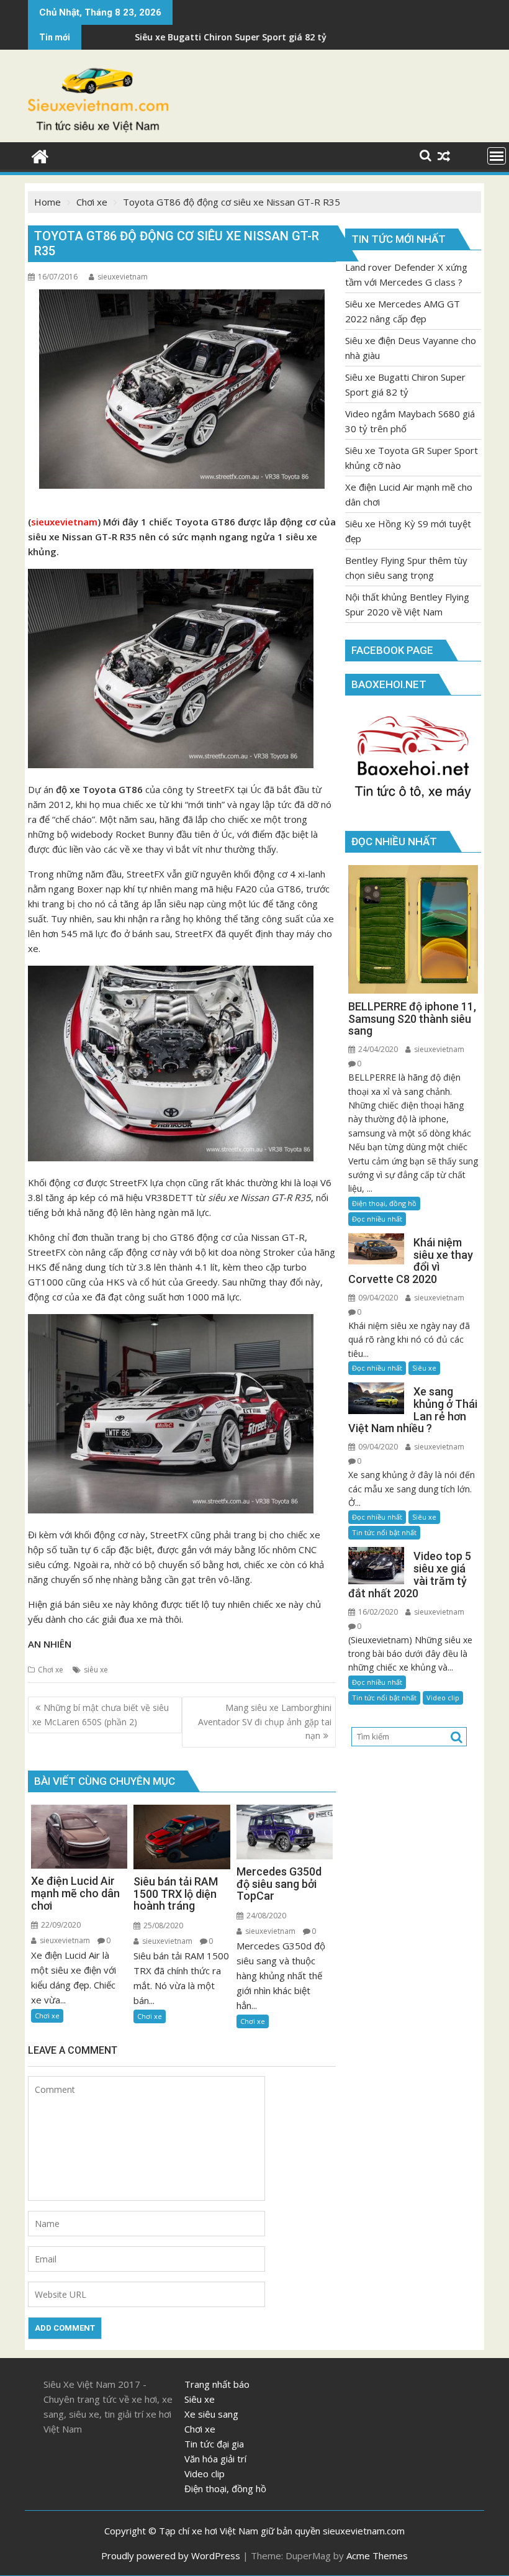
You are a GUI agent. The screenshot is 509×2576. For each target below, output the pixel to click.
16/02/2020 (377, 1612)
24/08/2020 (265, 1916)
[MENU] (497, 156)
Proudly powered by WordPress (171, 2556)
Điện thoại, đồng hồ (384, 1203)
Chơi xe (51, 1670)
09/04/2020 (377, 1298)
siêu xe (96, 1670)
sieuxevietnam (123, 277)
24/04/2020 (377, 1049)
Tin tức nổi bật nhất (384, 1532)
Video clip (443, 1698)
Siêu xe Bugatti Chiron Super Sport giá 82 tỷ (146, 37)
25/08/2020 (162, 1925)
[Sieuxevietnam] (40, 155)
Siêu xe (424, 1368)
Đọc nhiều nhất (377, 1219)
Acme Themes (377, 2556)
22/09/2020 (60, 1925)
